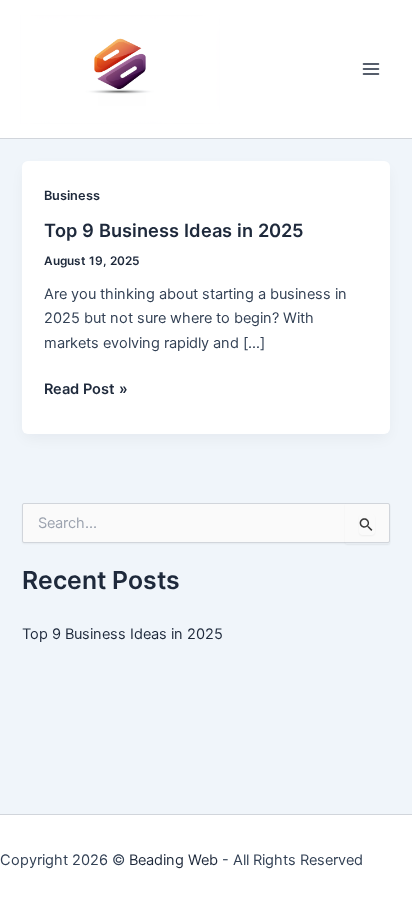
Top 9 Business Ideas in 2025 (174, 230)
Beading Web (173, 860)
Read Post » (86, 390)
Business (72, 195)
